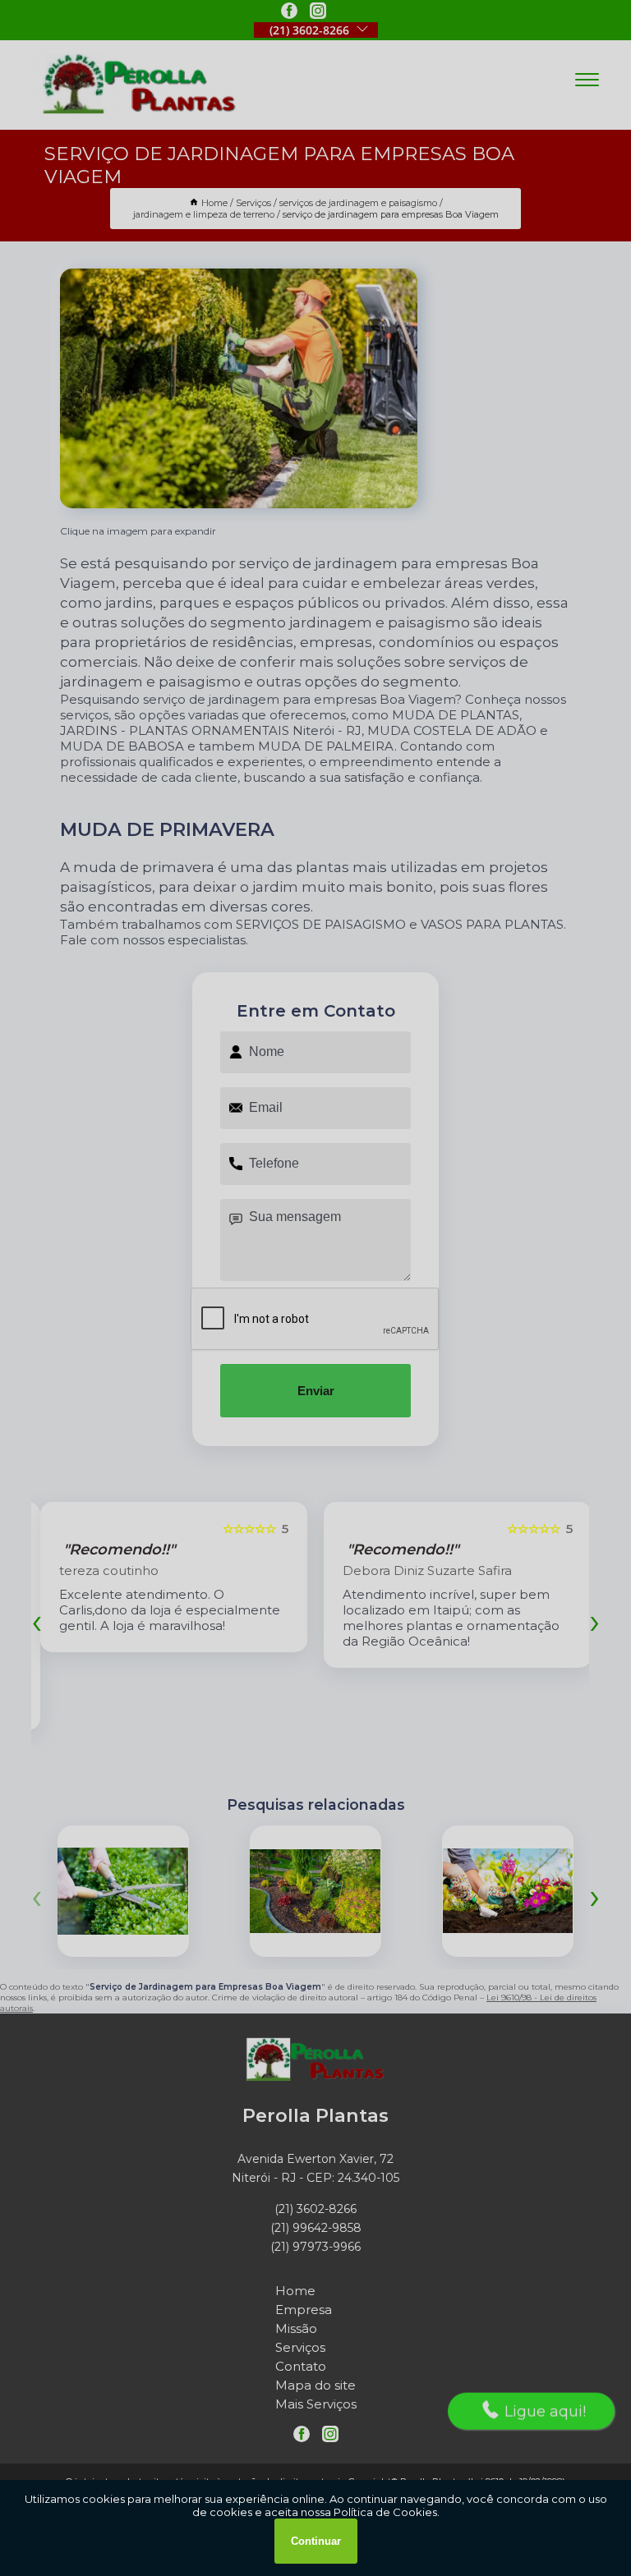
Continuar (316, 2541)
